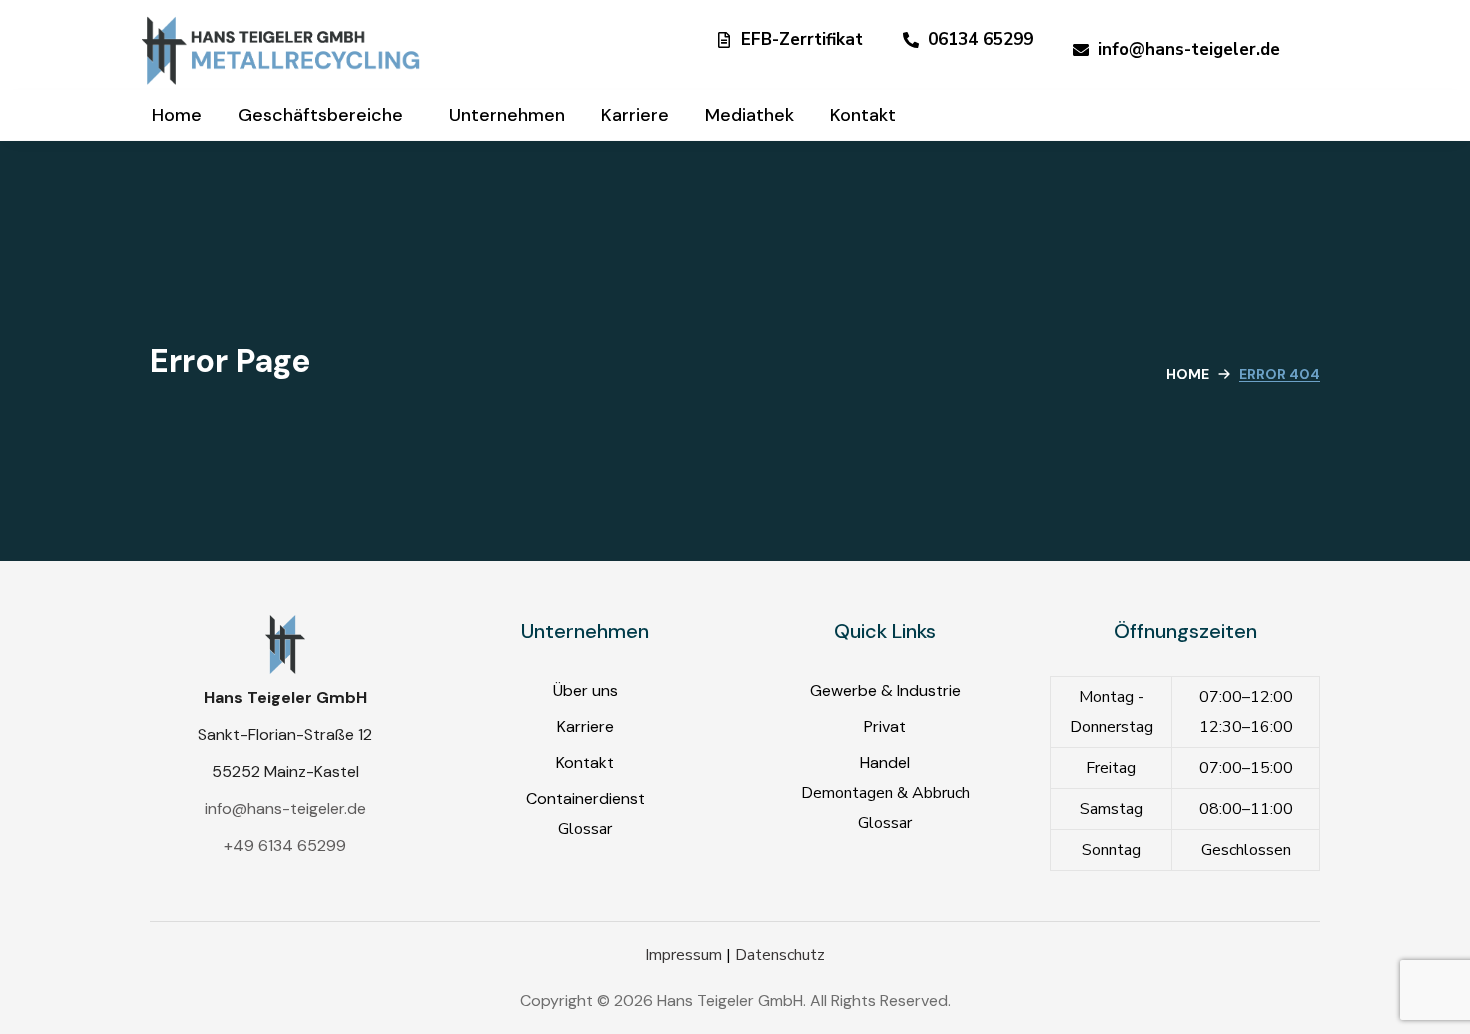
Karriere (585, 726)
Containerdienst (585, 798)
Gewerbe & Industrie (885, 690)
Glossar (585, 829)
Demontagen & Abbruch (885, 793)
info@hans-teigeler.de (285, 808)
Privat (885, 726)
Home (1187, 374)
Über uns (585, 690)
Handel (885, 762)
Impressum (683, 955)
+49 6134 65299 (285, 845)
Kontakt (585, 762)
